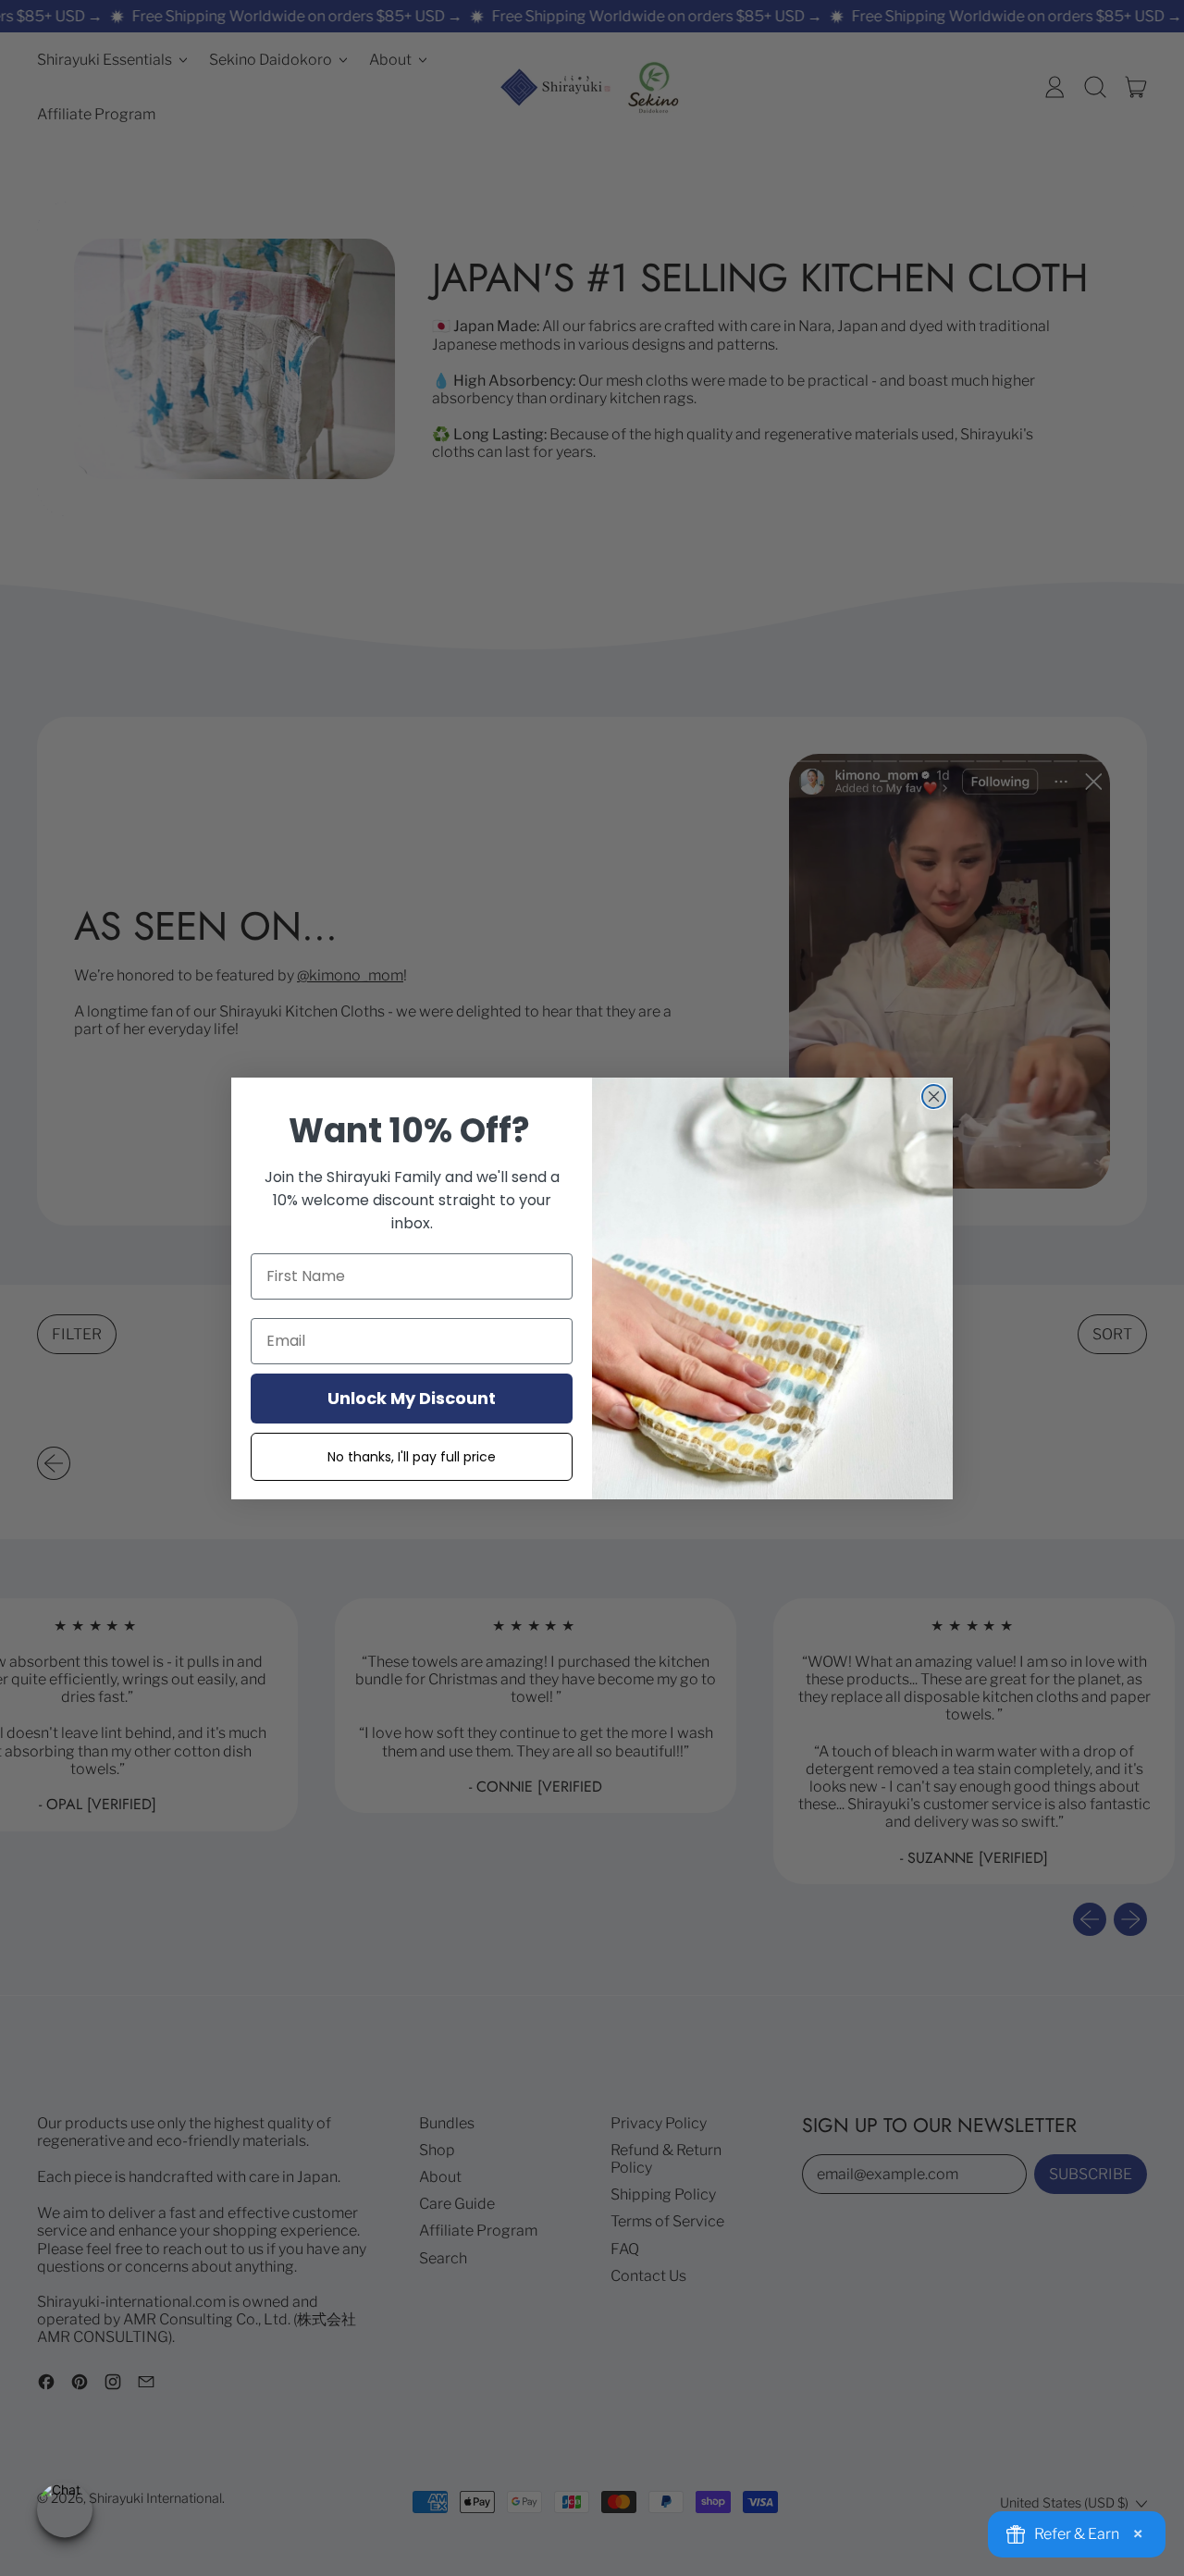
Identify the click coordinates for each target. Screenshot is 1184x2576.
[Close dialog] (934, 1097)
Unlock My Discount (412, 1398)
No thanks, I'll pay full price (412, 1457)
